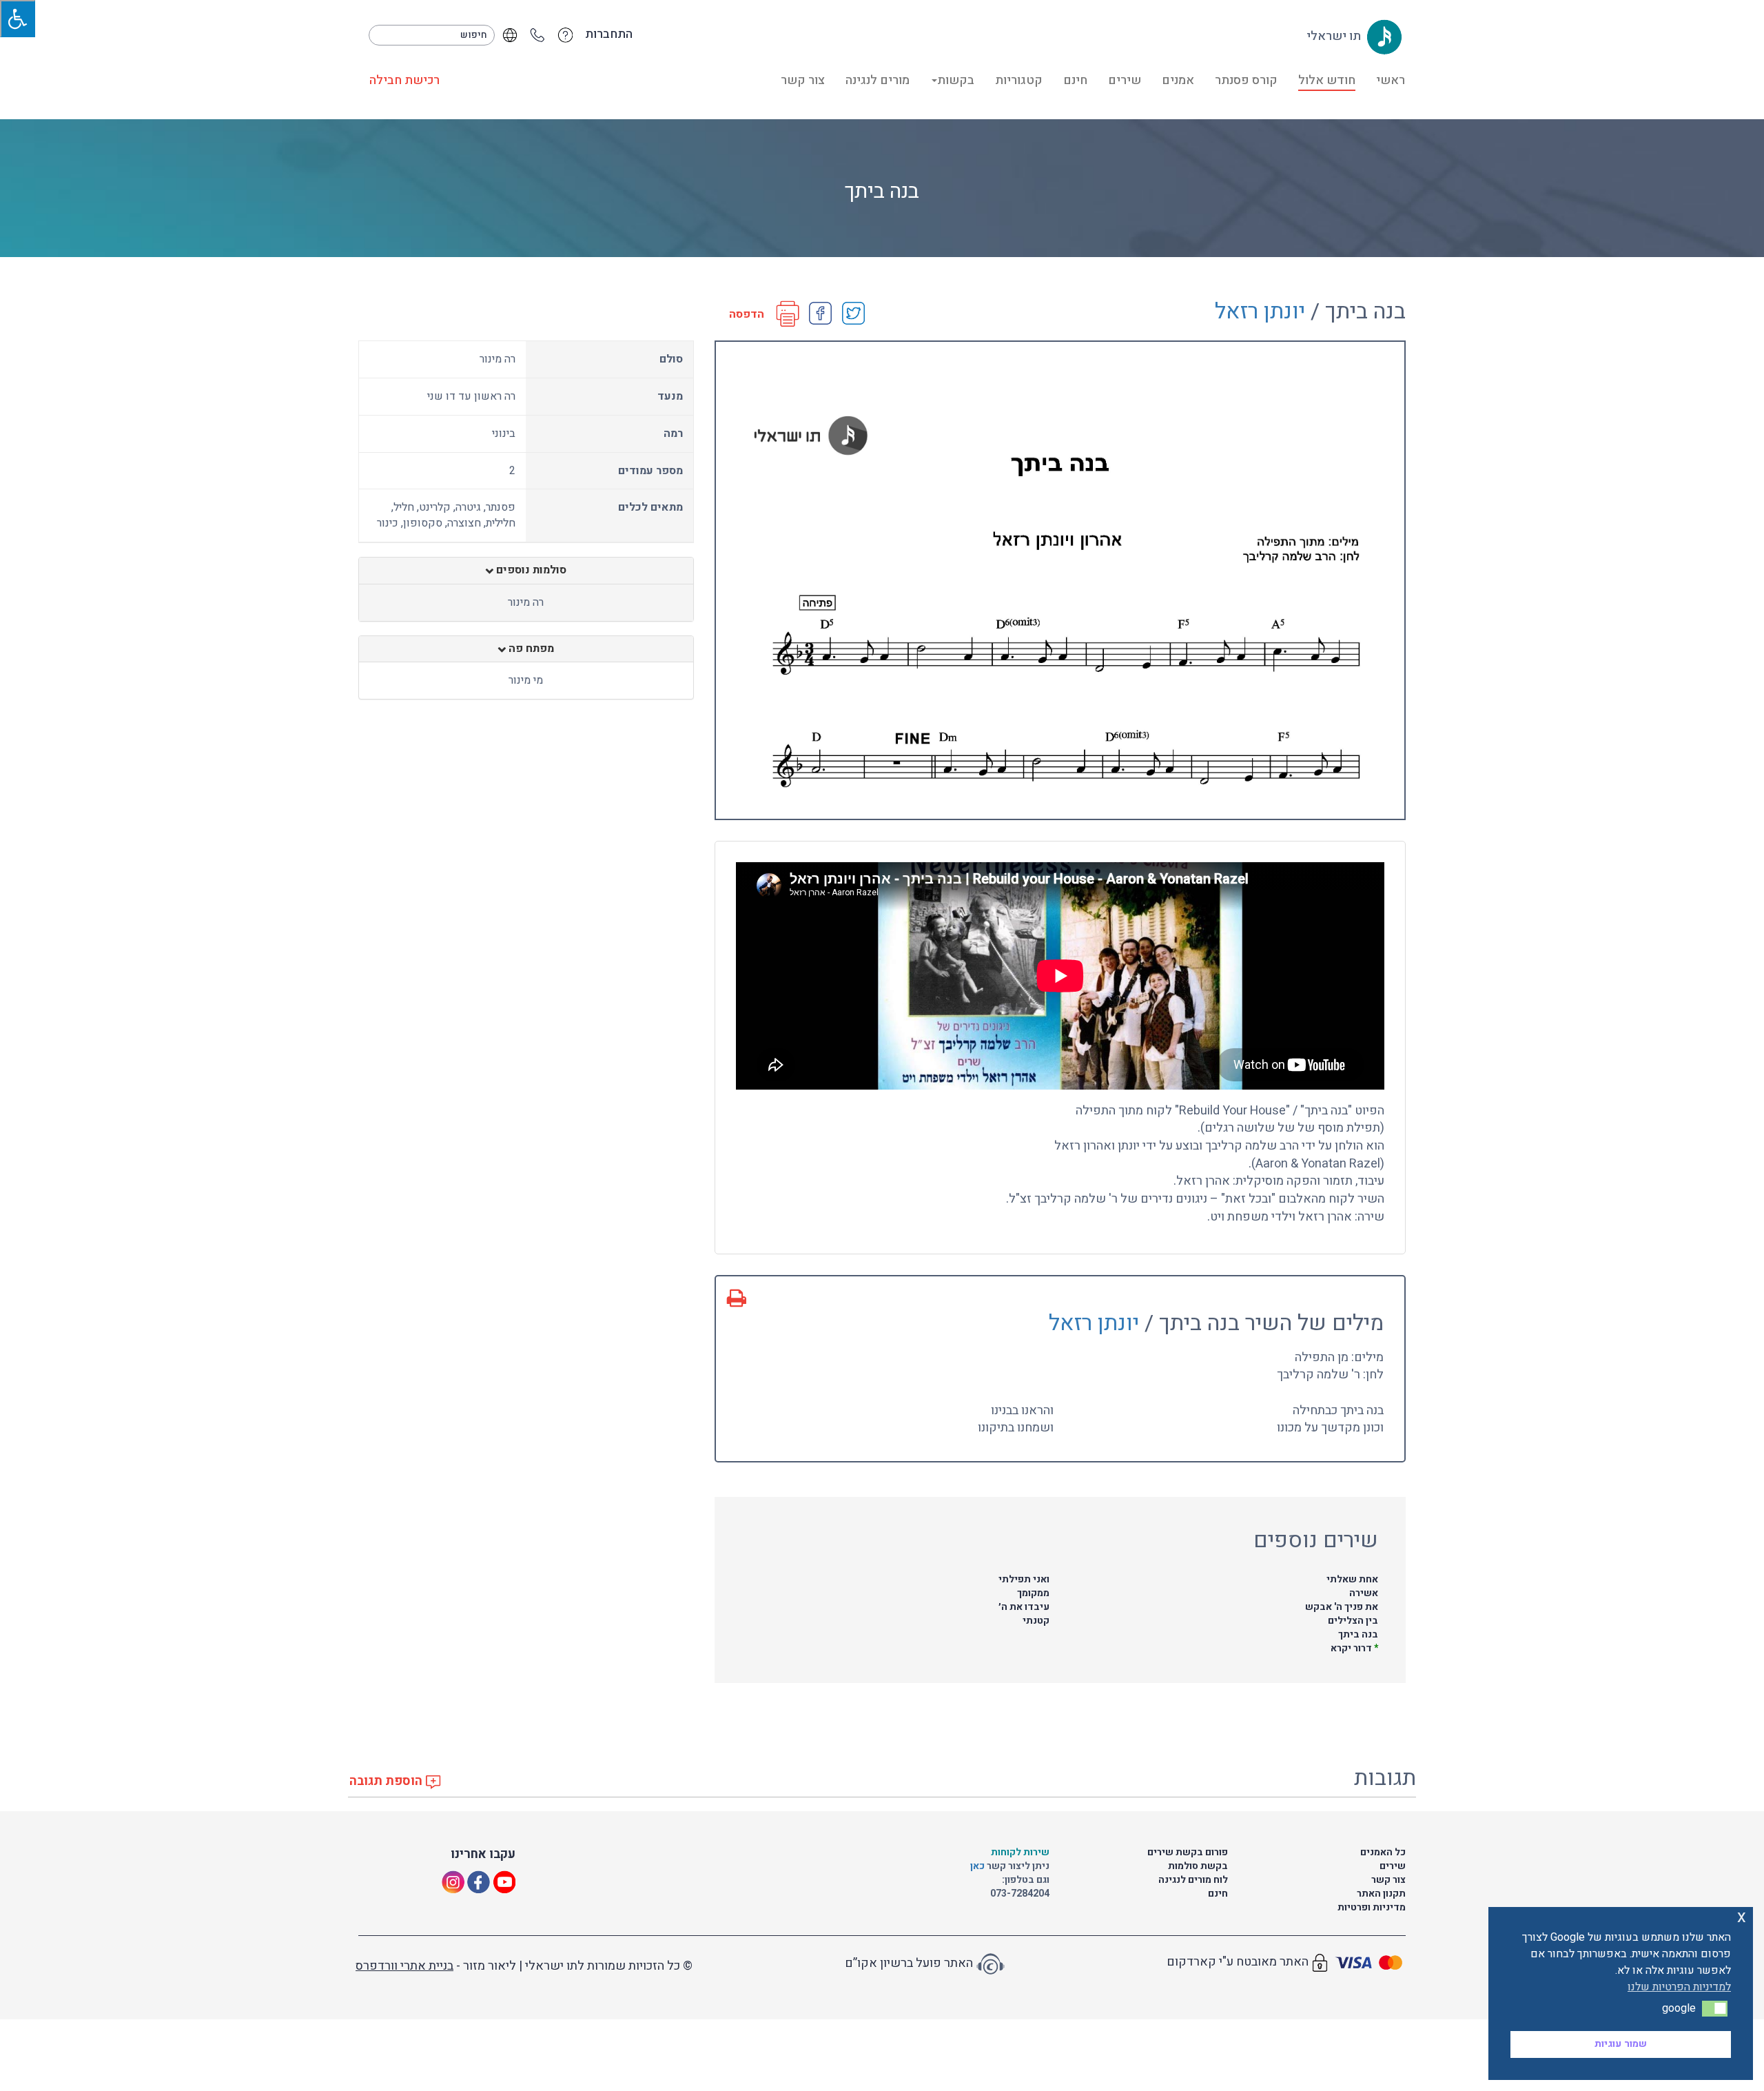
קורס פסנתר (1246, 80)
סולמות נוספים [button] (530, 571)
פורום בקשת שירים (1188, 1852)
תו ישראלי (1335, 36)
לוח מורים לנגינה (1193, 1880)
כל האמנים (1383, 1852)
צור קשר (803, 80)
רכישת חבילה (404, 80)
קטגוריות (1019, 80)
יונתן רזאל (1260, 311)
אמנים (1178, 80)
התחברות (609, 34)
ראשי (1391, 80)
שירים (1125, 80)
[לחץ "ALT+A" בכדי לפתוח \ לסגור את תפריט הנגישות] (18, 19)
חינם (1075, 80)
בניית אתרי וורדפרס (404, 1966)
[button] (1715, 2008)
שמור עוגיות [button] (1621, 2044)
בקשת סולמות (1198, 1866)
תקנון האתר (1381, 1894)
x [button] (1742, 1917)
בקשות (956, 80)
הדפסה (747, 315)
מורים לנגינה (878, 80)
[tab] (526, 571)
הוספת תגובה (387, 1781)
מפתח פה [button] (530, 649)
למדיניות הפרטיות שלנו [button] (1679, 1987)
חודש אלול (1327, 80)
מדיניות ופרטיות (1372, 1907)
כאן (978, 1866)
